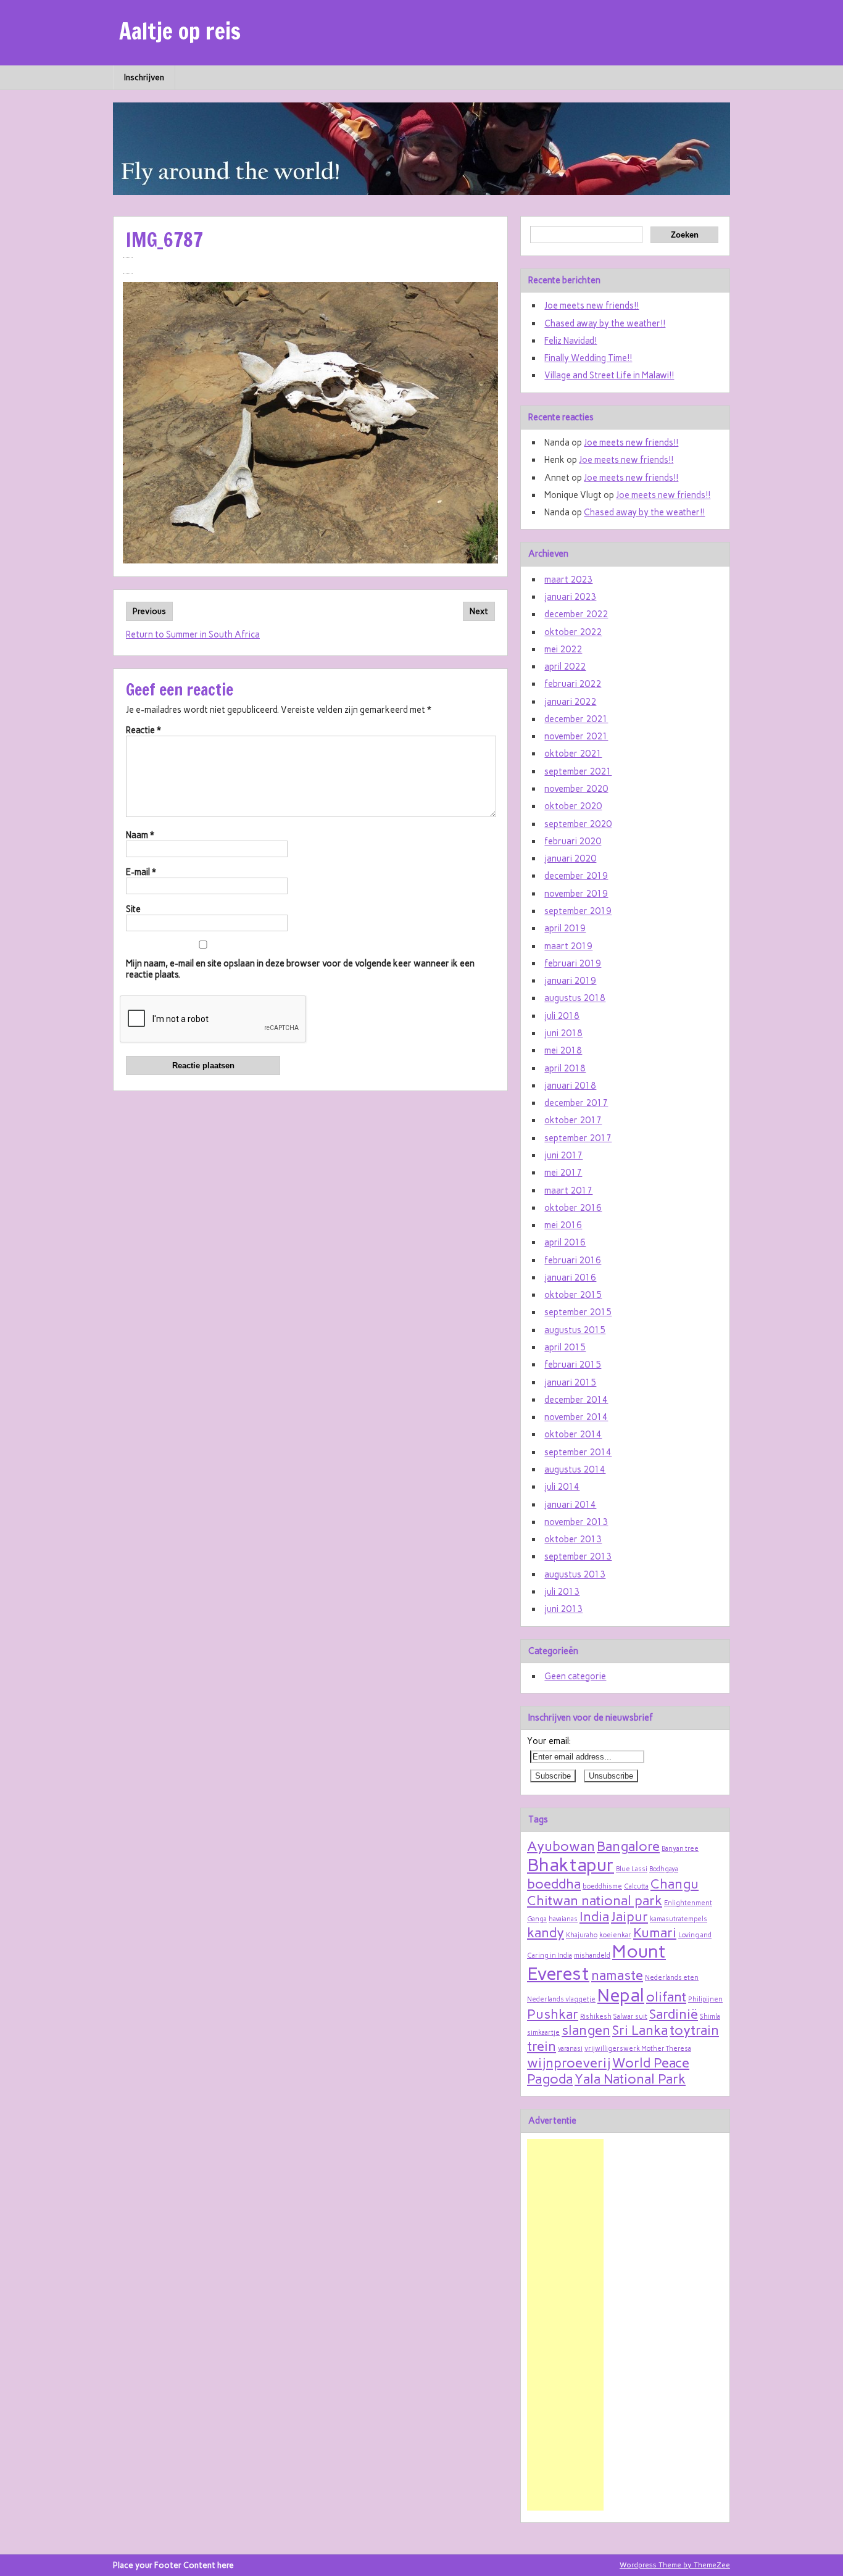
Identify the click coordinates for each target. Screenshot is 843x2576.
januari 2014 (570, 1505)
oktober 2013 (573, 1539)
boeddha (554, 1884)
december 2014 (576, 1400)
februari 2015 (573, 1365)
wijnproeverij (569, 2063)
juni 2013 (563, 1609)
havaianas (563, 1919)
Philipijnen (705, 1999)
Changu (675, 1884)
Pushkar (553, 2014)
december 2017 (576, 1103)
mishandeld (592, 1955)
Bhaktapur (571, 1865)
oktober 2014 (573, 1434)
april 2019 (565, 928)
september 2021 (578, 771)
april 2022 (565, 667)
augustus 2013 (575, 1574)
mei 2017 (563, 1173)
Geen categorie (575, 1676)
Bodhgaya (664, 1869)
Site (133, 909)
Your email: (549, 1741)
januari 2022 (570, 702)
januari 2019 (570, 981)
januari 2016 (570, 1278)
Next (479, 611)
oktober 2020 (573, 806)
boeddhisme (602, 1886)
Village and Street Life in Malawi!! (609, 375)
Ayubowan (561, 1846)
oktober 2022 (573, 632)
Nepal (621, 1995)
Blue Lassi (632, 1869)
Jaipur (629, 1916)
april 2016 (565, 1242)
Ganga (537, 1919)
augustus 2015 (575, 1330)
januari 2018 (570, 1086)
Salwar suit (630, 2017)
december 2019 (576, 876)
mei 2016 (563, 1225)
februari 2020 (573, 841)
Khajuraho (582, 1935)
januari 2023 (570, 597)
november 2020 (576, 789)
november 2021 (576, 736)
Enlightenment (688, 1903)
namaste (617, 1975)
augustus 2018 (575, 998)
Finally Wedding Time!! (588, 358)
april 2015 (565, 1347)
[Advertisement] (565, 2325)
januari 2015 (570, 1382)
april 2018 (565, 1068)
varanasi (570, 2049)
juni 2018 (563, 1033)
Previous (149, 611)
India (594, 1916)
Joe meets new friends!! (592, 305)
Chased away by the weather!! (605, 323)
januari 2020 (570, 858)
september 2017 (578, 1138)
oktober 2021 (573, 754)
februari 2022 (573, 684)
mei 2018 (563, 1050)
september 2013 (578, 1556)
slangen (586, 2030)
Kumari (655, 1932)
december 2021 (576, 719)
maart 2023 (568, 580)
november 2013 (576, 1522)
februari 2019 (573, 963)
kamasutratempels (679, 1919)
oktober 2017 (573, 1120)
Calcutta (636, 1886)
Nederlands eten (672, 1978)
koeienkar (615, 1935)
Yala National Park (630, 2079)
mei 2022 (563, 649)
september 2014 (578, 1452)
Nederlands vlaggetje (561, 1999)
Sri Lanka (640, 2030)
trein (542, 2046)
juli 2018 (562, 1016)
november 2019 (576, 894)
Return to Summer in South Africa (193, 634)
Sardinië (674, 2014)
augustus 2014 (575, 1469)
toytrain (694, 2030)
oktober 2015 (573, 1295)
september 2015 (578, 1312)
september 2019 (578, 911)
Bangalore (628, 1846)
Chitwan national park (595, 1900)
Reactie (143, 730)
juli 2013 (562, 1592)
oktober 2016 (573, 1208)
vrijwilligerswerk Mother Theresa (638, 2049)
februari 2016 (573, 1260)
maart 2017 (568, 1190)
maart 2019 (568, 946)
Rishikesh (596, 2017)
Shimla (710, 2017)
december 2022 (576, 614)
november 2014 (576, 1417)
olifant (666, 1996)
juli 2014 (562, 1487)
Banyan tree (680, 1849)
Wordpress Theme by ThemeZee (675, 2565)
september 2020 (578, 824)
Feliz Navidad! (571, 341)
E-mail (141, 872)
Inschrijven (144, 77)
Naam (140, 835)
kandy (546, 1932)
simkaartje (543, 2033)
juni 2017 (563, 1155)
